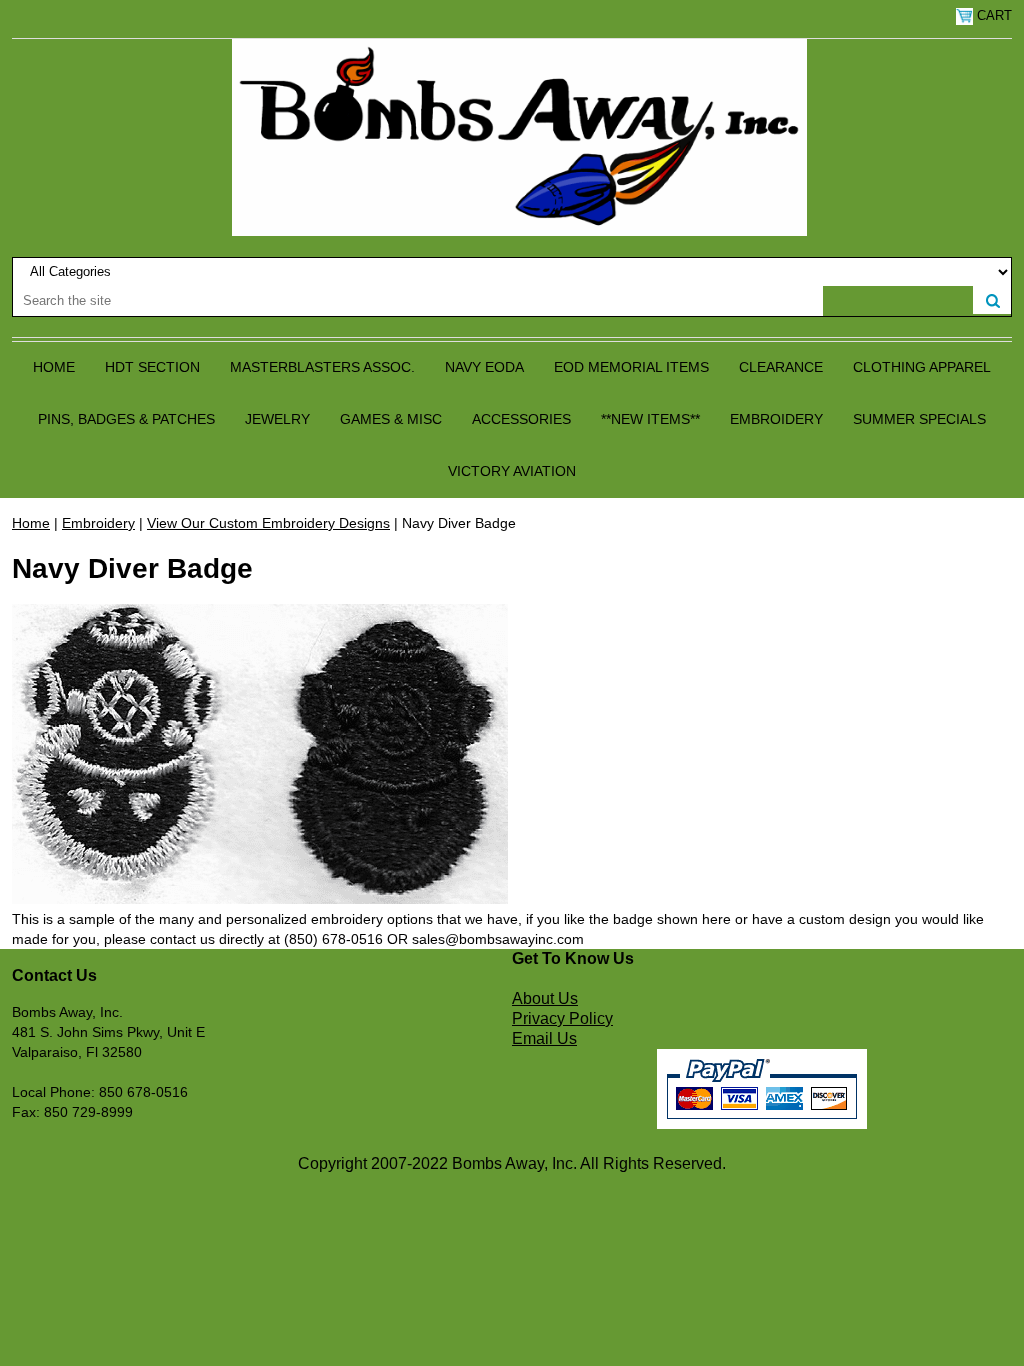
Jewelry (277, 419)
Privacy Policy (562, 1018)
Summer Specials (919, 419)
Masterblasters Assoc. (322, 367)
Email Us (544, 1038)
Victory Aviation (512, 471)
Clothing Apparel (922, 367)
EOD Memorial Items (631, 367)
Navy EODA (484, 367)
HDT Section (152, 367)
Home (54, 367)
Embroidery (776, 419)
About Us (545, 998)
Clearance (781, 367)
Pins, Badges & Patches (126, 419)
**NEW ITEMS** (650, 419)
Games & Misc (391, 419)
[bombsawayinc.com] (519, 136)
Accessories (521, 419)
